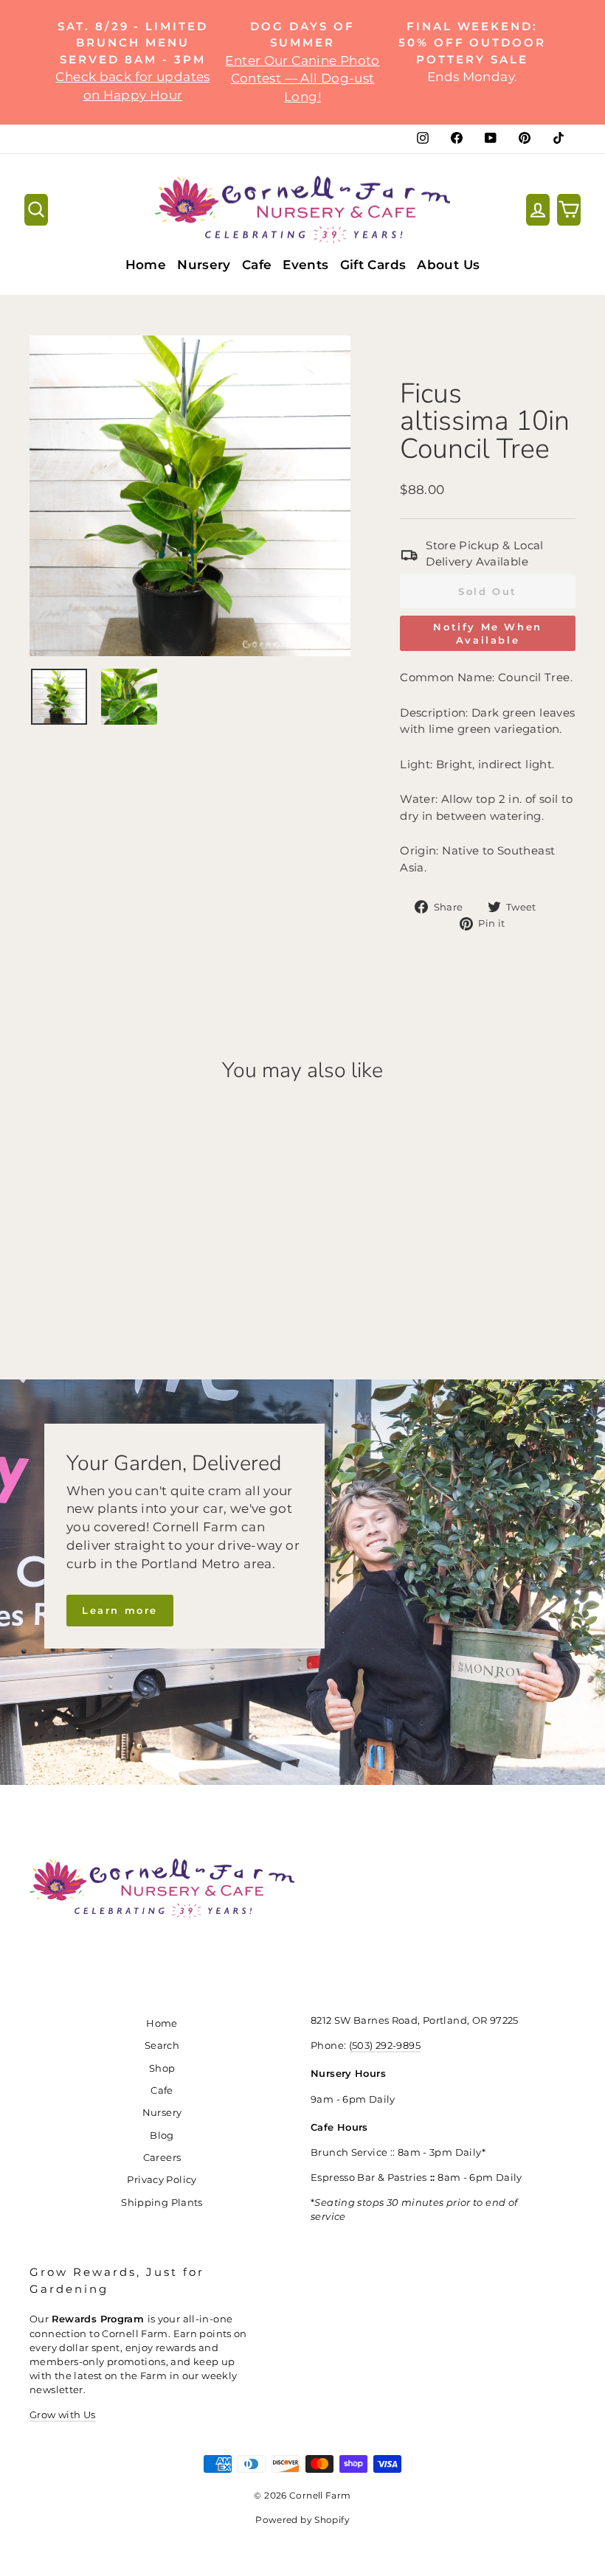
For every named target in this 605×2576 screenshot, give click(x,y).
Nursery (204, 265)
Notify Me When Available (487, 633)
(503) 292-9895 (385, 2046)
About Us (448, 265)
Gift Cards (373, 265)
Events (305, 265)
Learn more (120, 1610)
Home (146, 265)
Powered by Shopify (302, 2520)
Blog (162, 2135)
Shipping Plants (162, 2203)
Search (162, 2046)
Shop (162, 2068)
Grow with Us (63, 2415)
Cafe (257, 265)
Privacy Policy (162, 2180)
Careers (162, 2158)
